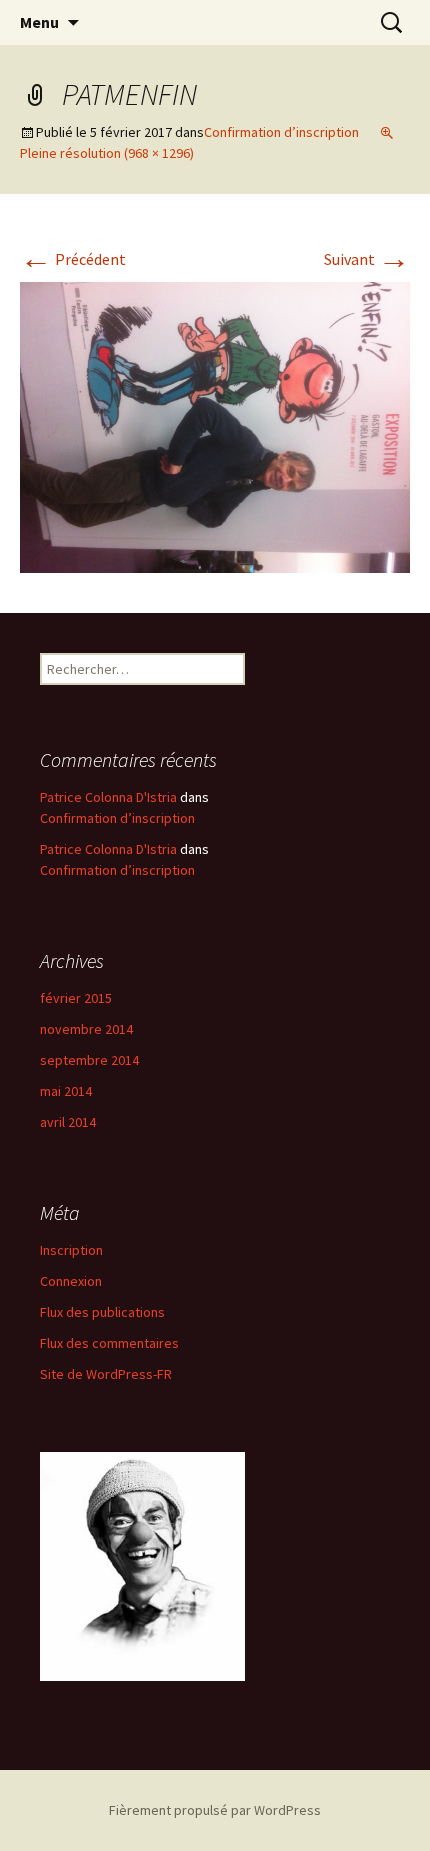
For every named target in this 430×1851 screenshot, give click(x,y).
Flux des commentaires (109, 1343)
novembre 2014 (86, 1029)
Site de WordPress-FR (106, 1374)
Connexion (71, 1281)
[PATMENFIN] (215, 426)
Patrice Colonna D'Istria (108, 797)
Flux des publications (102, 1312)
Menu (39, 22)
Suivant (367, 259)
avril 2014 (68, 1122)
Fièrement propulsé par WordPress (215, 1810)
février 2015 (76, 998)
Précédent (73, 259)
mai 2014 (66, 1091)
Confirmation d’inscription (281, 132)
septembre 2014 (89, 1060)
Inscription (71, 1250)
